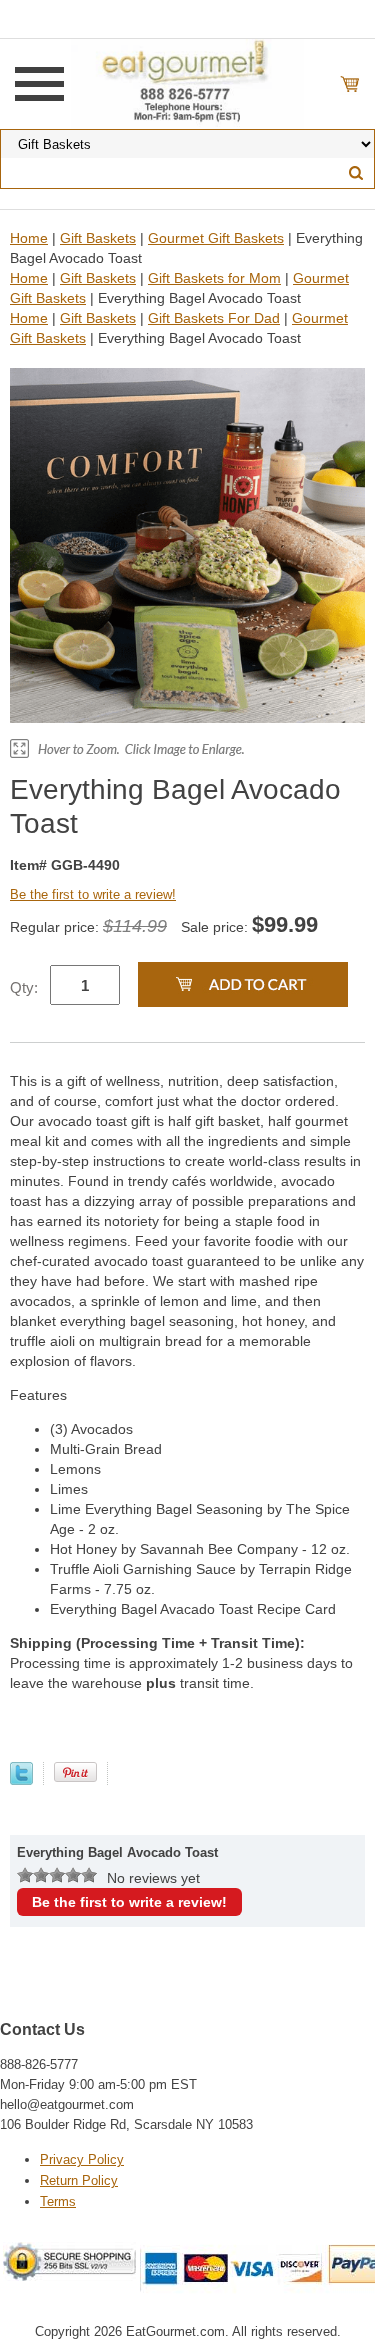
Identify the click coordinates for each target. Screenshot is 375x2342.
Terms (58, 2201)
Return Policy (79, 2180)
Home (29, 238)
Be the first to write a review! (93, 894)
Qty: (24, 987)
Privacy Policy (82, 2159)
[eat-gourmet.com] (187, 83)
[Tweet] (21, 1780)
